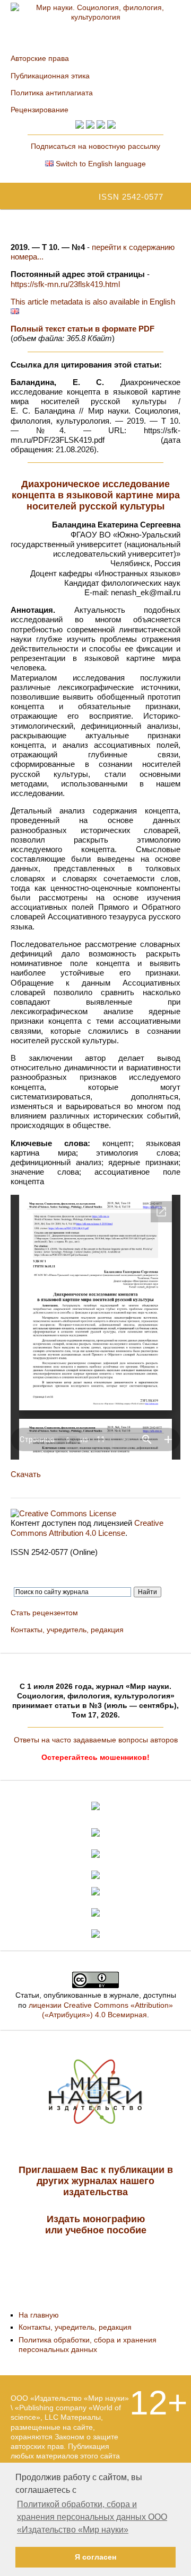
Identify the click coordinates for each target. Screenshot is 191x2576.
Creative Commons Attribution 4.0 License (87, 1528)
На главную (39, 2315)
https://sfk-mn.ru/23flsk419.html (65, 284)
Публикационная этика (50, 76)
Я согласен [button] (95, 2557)
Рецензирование (40, 110)
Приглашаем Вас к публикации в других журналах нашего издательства (96, 2181)
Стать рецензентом (44, 1613)
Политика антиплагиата (52, 93)
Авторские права (40, 58)
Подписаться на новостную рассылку (95, 146)
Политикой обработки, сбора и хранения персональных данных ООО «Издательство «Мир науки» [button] (92, 2517)
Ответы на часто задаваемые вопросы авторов (96, 1740)
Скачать (26, 1474)
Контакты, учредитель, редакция (67, 1630)
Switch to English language (100, 164)
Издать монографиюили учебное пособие (96, 2225)
